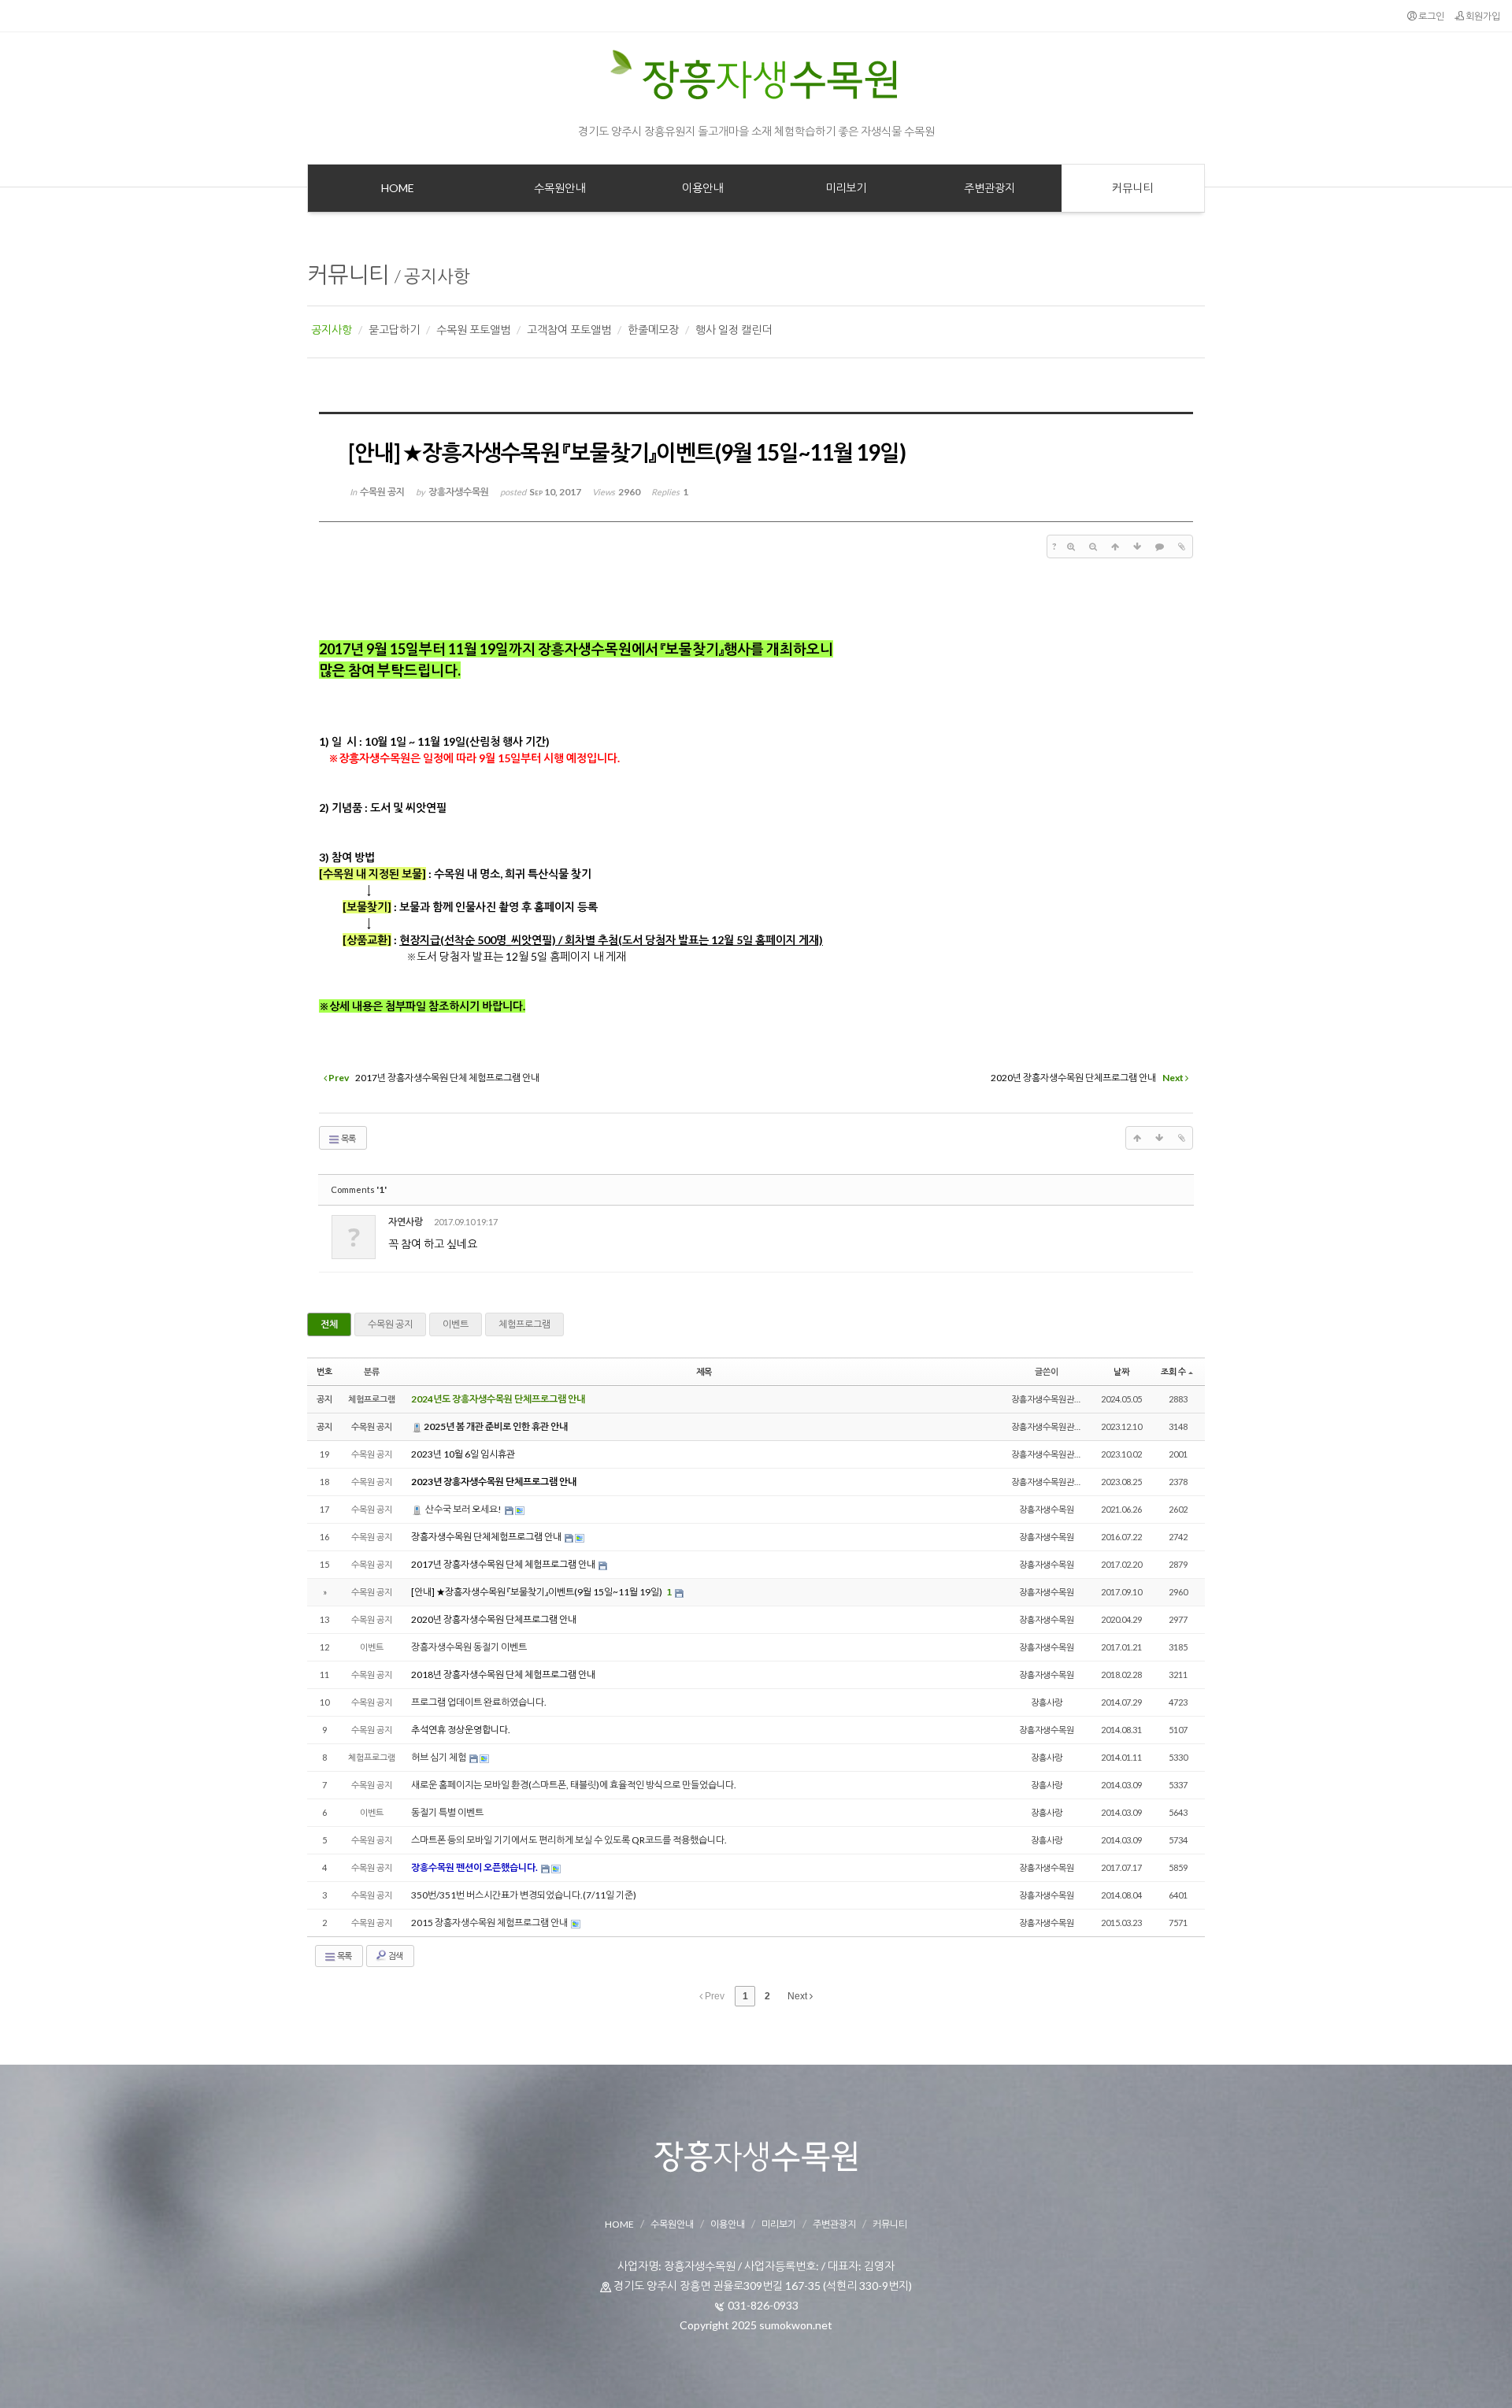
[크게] (1071, 546)
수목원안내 (672, 2224)
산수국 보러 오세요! (463, 1509)
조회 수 (1173, 1371)
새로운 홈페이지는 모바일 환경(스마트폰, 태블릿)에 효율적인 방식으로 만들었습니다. (574, 1785)
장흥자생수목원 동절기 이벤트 (469, 1647)
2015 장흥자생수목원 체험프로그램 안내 (490, 1923)
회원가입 (1482, 16)
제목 (704, 1371)
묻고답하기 (394, 330)
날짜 (1121, 1371)
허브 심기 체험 (439, 1757)
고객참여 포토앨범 (569, 330)
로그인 (1430, 16)
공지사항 (437, 276)
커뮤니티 (348, 274)
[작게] (1093, 546)
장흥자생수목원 (1047, 1509)
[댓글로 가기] (1159, 546)
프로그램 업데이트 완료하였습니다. (479, 1702)
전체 (329, 1324)
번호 (324, 1371)
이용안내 (728, 2224)
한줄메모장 (653, 330)
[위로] (1115, 546)
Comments (359, 1189)
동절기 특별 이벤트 (447, 1812)
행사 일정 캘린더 (734, 330)
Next (799, 1996)
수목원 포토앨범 (473, 330)
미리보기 (779, 2224)
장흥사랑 (1047, 1702)
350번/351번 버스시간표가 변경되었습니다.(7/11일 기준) (524, 1895)
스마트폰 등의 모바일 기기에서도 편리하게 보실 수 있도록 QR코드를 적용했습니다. (569, 1840)
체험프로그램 (524, 1324)
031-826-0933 (763, 2305)
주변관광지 (834, 2224)
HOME (619, 2224)
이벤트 (456, 1324)
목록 (348, 1138)
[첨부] (1181, 546)
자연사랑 (406, 1222)
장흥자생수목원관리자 (1051, 1399)
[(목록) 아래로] (1137, 546)
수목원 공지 (390, 1324)
